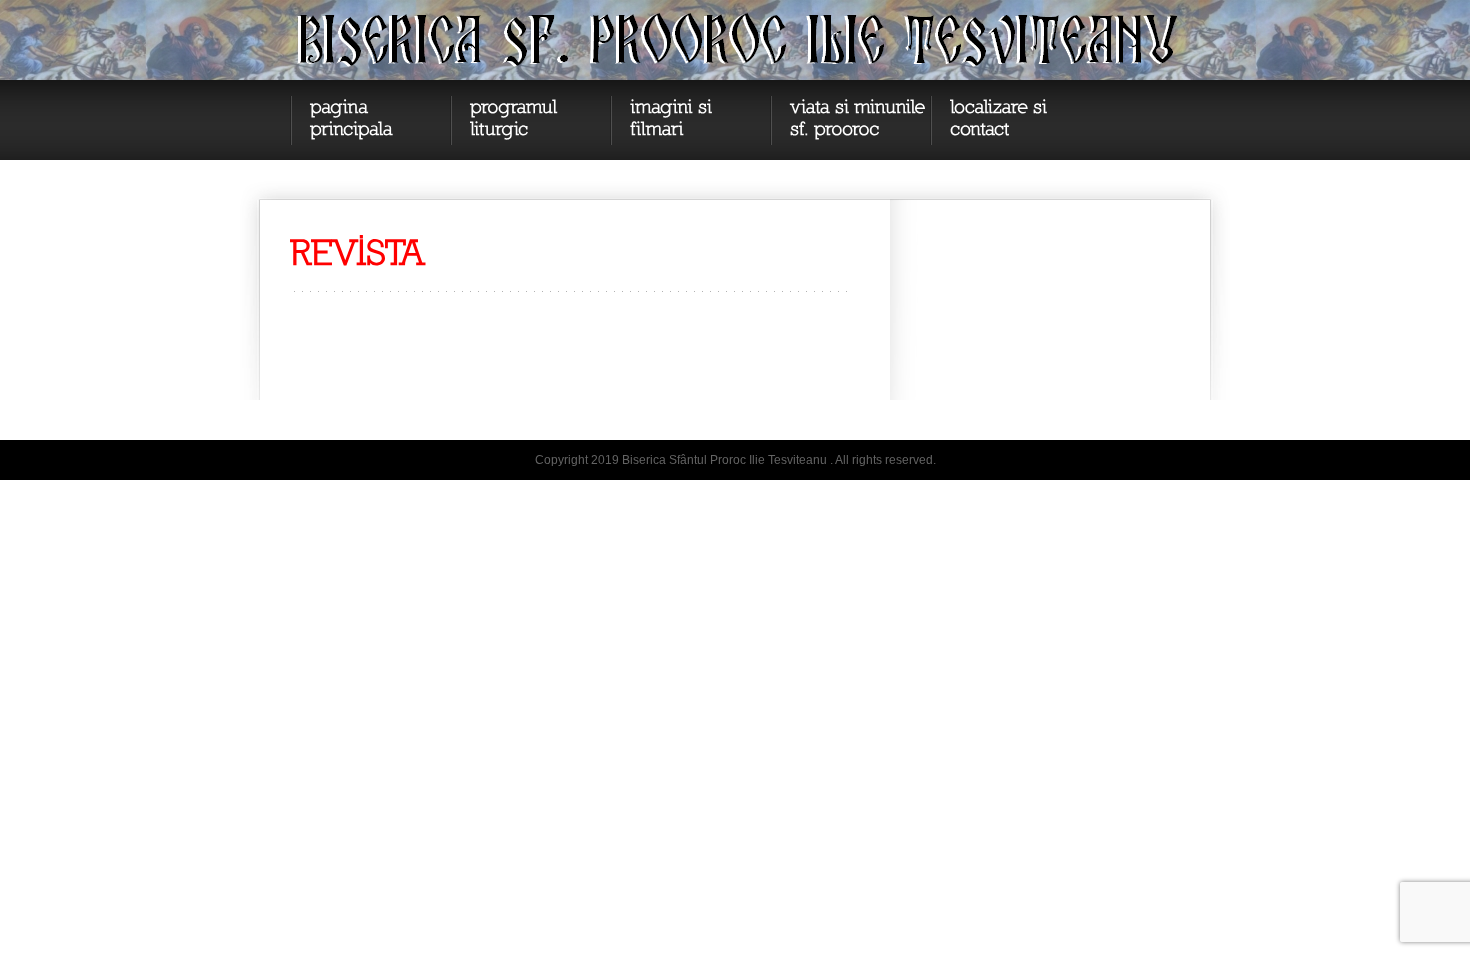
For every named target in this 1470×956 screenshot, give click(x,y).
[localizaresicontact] (1010, 120)
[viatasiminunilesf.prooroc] (850, 120)
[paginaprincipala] (370, 120)
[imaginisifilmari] (690, 120)
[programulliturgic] (530, 120)
